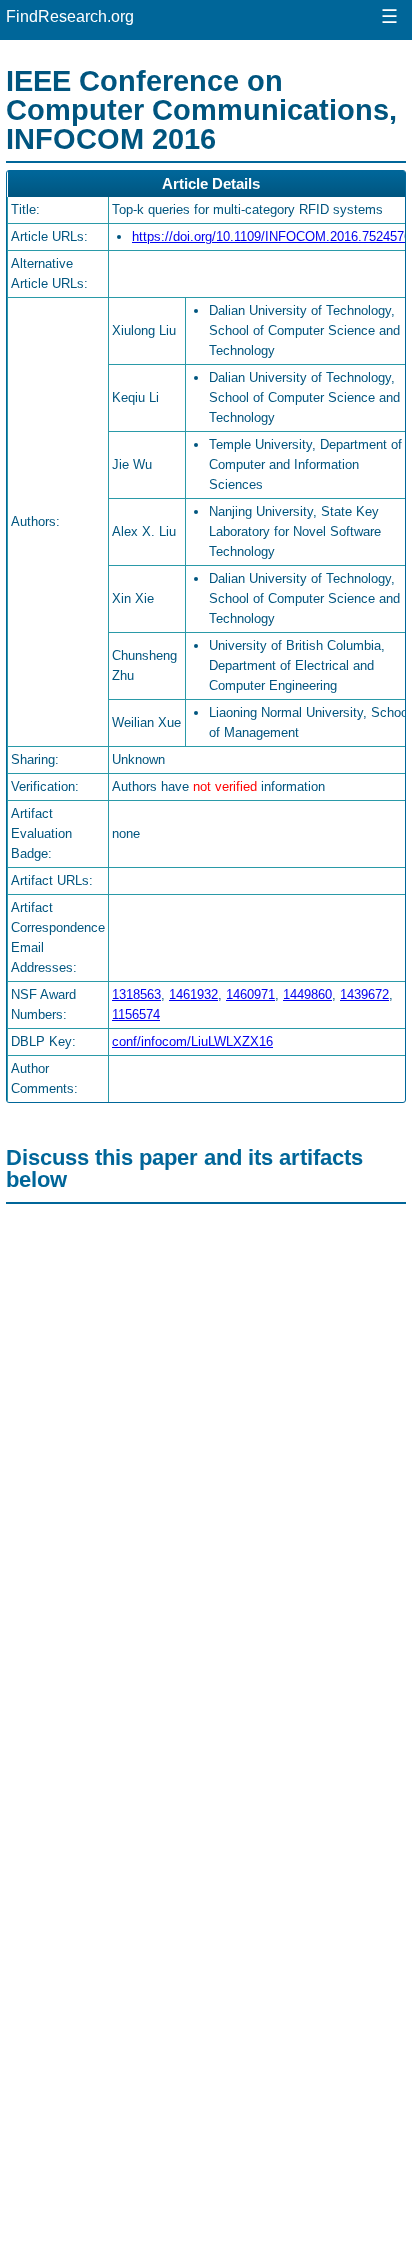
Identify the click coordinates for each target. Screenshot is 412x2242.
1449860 (307, 994)
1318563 (136, 994)
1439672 (364, 994)
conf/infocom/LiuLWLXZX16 (192, 1041)
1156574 (136, 1014)
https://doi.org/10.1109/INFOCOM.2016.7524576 (271, 236)
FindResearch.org (70, 16)
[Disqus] (206, 1462)
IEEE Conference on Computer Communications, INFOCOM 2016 (201, 110)
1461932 (193, 994)
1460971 (250, 994)
